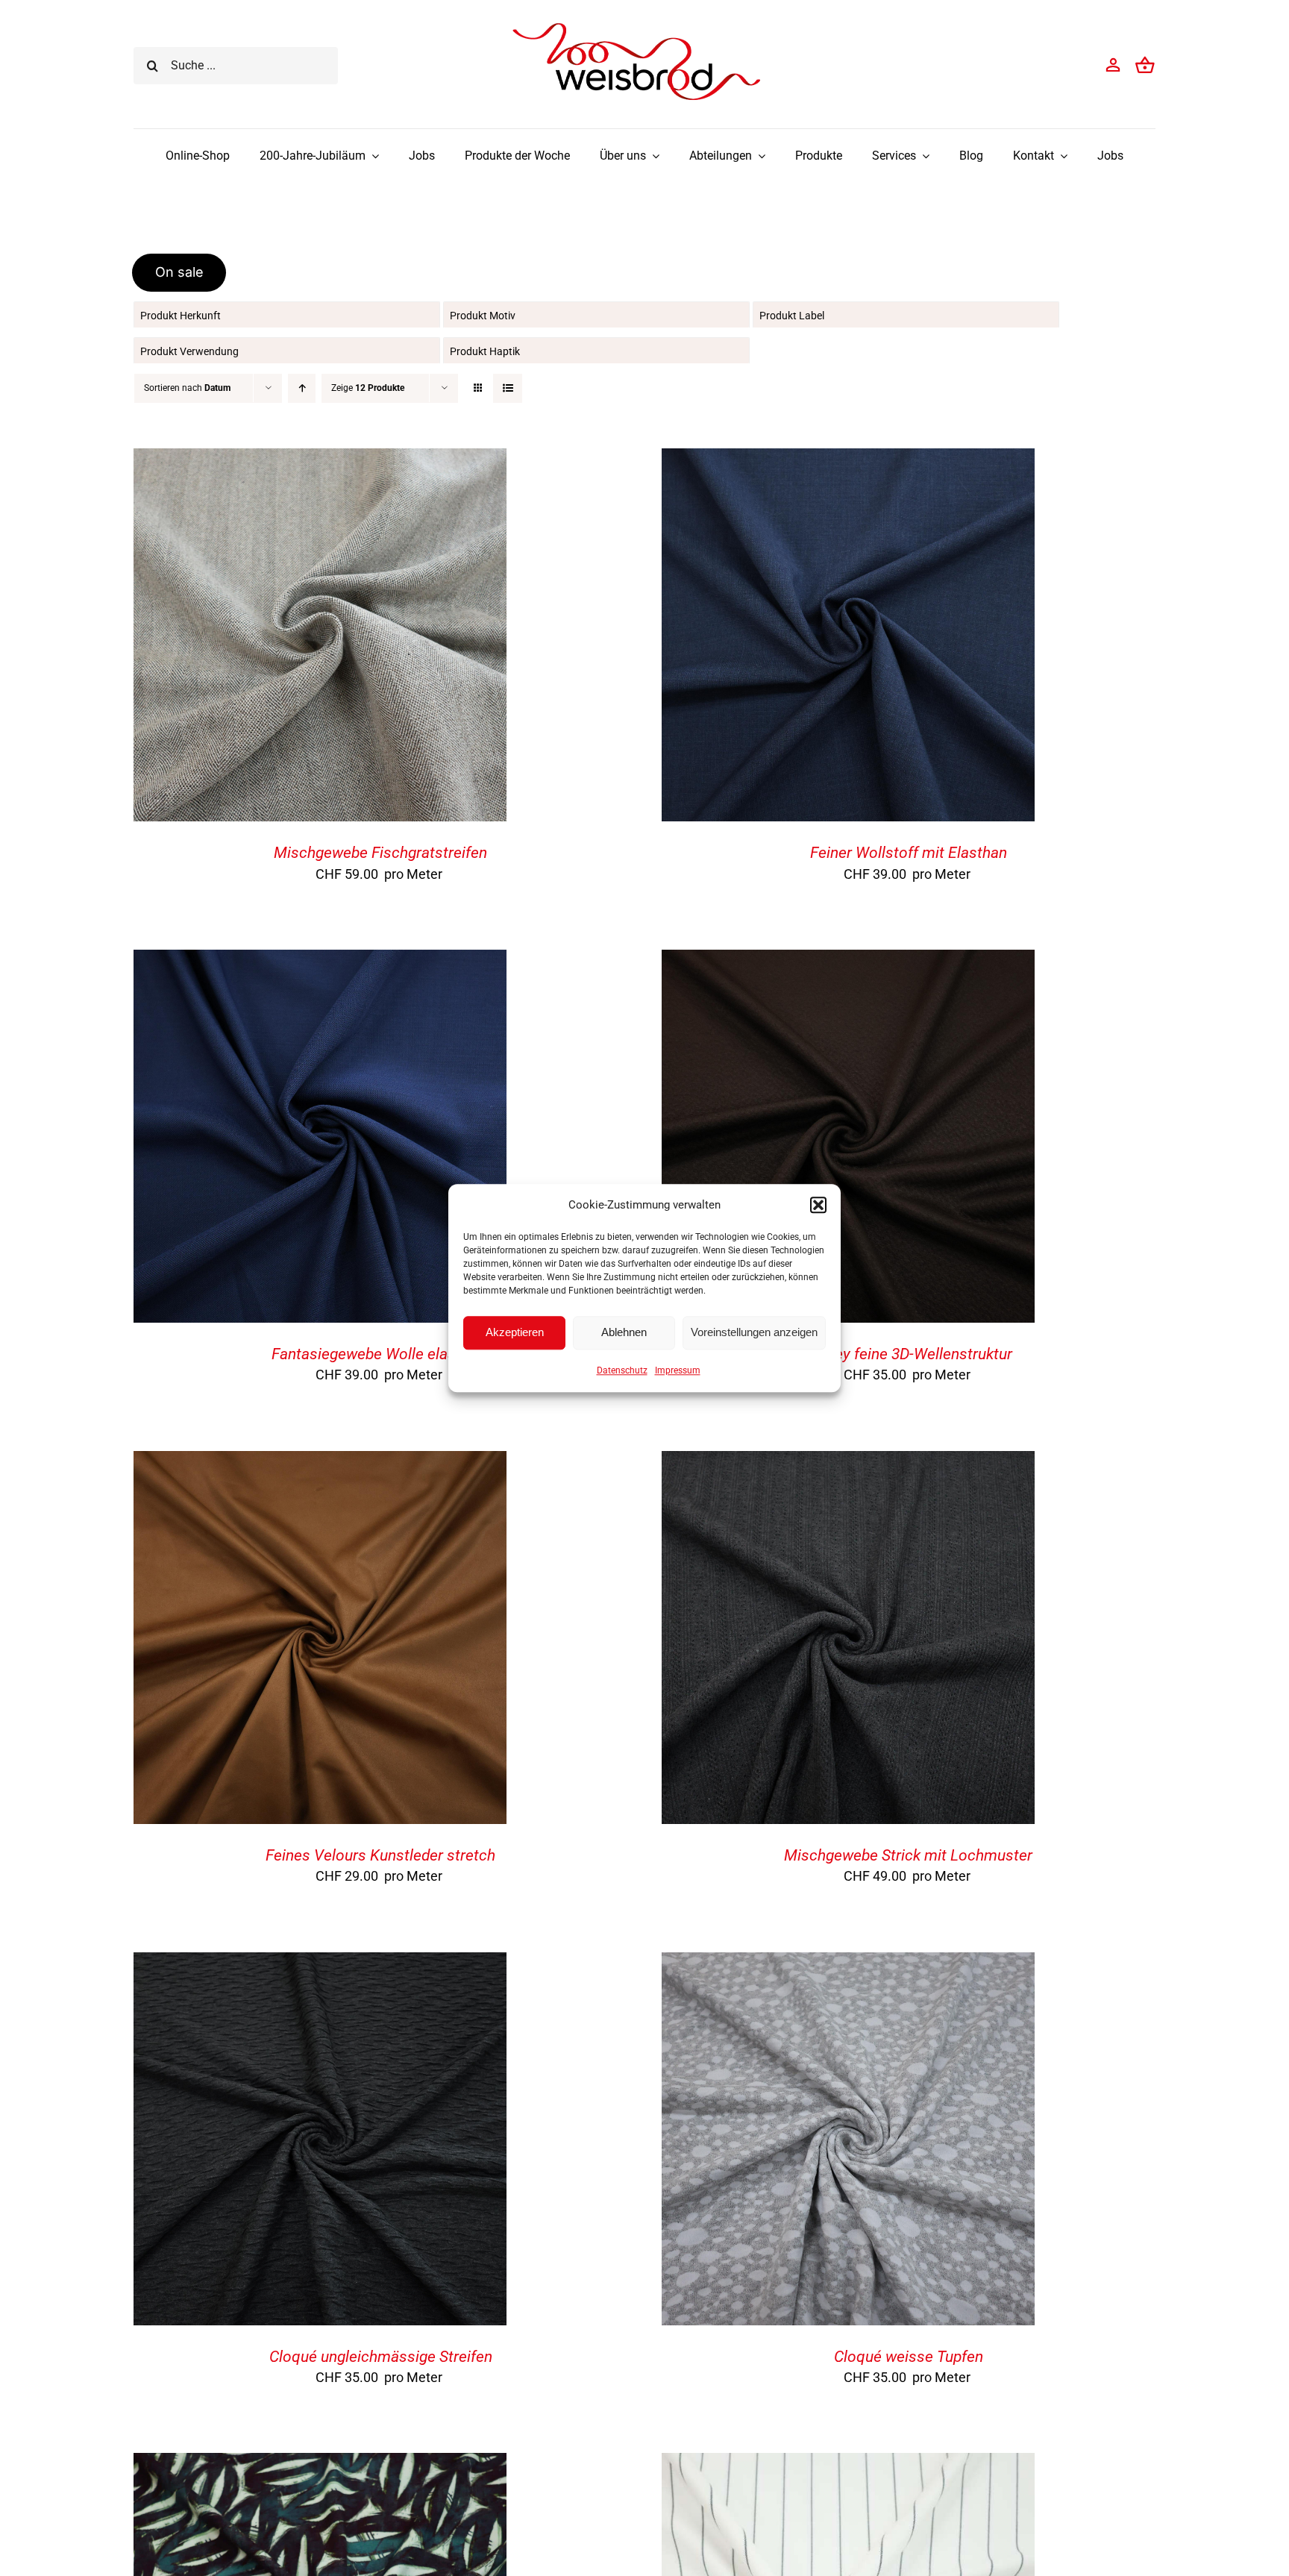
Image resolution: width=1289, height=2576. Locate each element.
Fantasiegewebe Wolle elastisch (380, 1354)
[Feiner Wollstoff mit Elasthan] (848, 460)
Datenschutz (622, 1370)
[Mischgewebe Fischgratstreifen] (320, 460)
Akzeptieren (515, 1332)
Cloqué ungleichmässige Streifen (381, 2357)
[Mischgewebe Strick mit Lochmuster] (848, 1463)
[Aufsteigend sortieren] (302, 388)
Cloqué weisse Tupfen (909, 2357)
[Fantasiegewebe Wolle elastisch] (320, 961)
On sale (179, 272)
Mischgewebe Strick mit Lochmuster (908, 1855)
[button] (818, 1205)
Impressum (678, 1370)
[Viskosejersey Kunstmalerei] (320, 2464)
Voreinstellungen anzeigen (754, 1332)
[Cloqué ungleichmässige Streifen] (320, 1964)
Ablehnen (624, 1332)
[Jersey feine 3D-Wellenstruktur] (848, 961)
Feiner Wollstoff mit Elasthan (909, 853)
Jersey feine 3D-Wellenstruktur (909, 1354)
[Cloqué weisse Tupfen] (848, 1964)
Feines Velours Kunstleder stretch (380, 1855)
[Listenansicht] (508, 388)
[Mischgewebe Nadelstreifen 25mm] (848, 2464)
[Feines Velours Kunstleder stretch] (320, 1463)
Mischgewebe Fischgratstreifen (380, 853)
